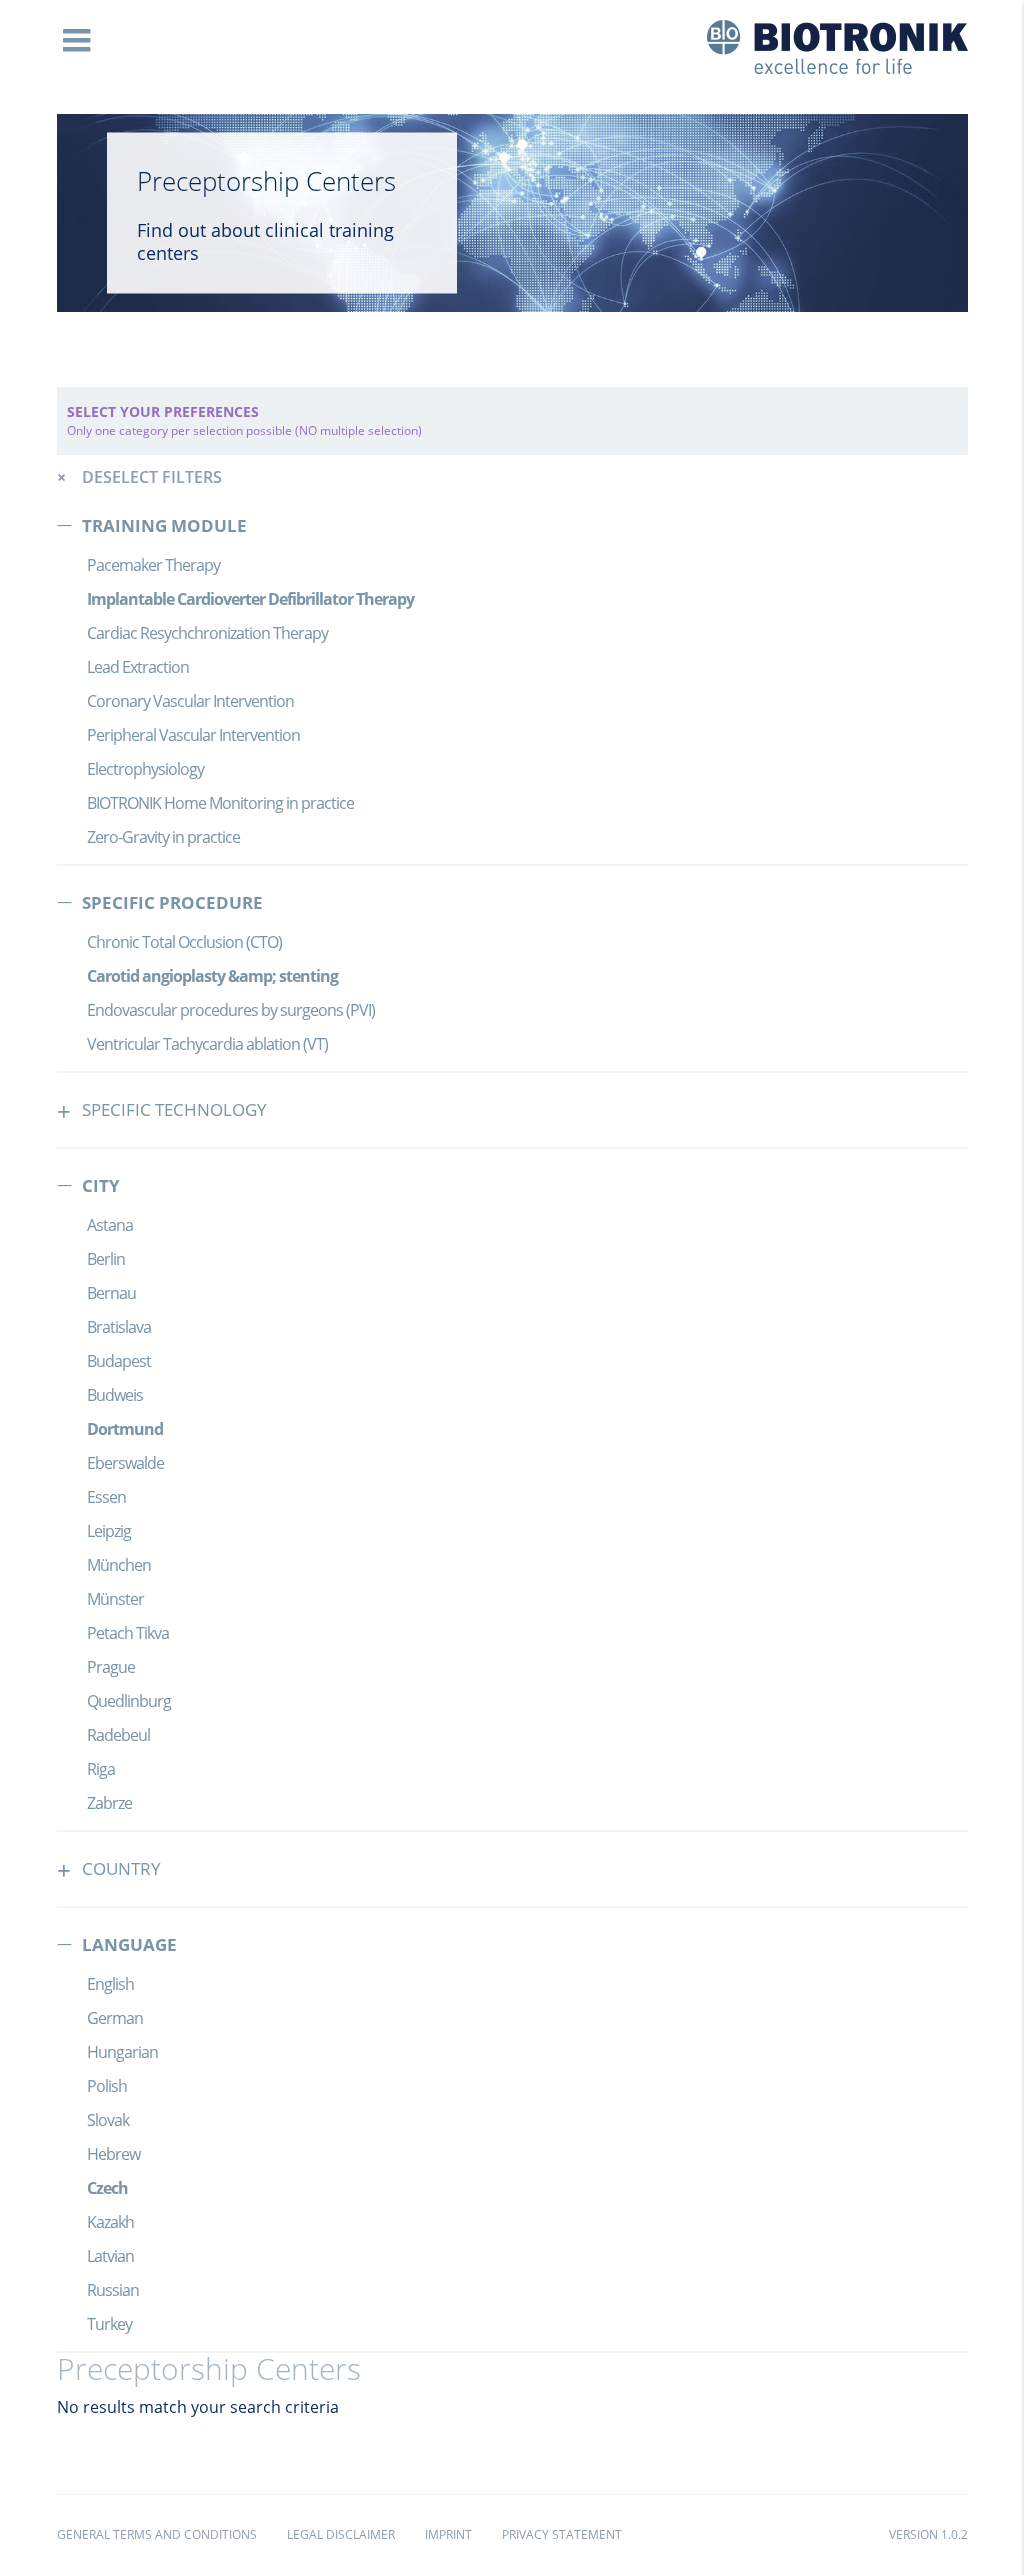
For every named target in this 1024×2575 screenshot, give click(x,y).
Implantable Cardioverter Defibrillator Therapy (250, 599)
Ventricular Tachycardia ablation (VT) (207, 1044)
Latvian (110, 2256)
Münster (115, 1599)
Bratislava (119, 1327)
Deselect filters (152, 477)
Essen (106, 1497)
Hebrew (113, 2154)
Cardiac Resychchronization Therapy (207, 633)
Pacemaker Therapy (153, 565)
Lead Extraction (138, 667)
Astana (110, 1225)
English (110, 1984)
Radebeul (118, 1735)
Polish (107, 2086)
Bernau (111, 1293)
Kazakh (110, 2222)
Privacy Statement (562, 2534)
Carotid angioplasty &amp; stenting (212, 976)
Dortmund (125, 1429)
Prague (111, 1667)
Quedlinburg (129, 1701)
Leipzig (109, 1531)
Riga (101, 1769)
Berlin (106, 1259)
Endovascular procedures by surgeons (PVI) (231, 1010)
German (115, 2018)
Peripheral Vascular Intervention (193, 735)
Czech (107, 2188)
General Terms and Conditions (157, 2534)
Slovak (108, 2120)
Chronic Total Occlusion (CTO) (184, 942)
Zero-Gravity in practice (163, 837)
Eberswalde (125, 1463)
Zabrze (109, 1803)
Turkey (109, 2324)
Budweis (115, 1395)
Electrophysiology (145, 769)
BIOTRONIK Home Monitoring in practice (220, 803)
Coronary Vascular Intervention (190, 701)
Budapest (119, 1361)
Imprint (448, 2534)
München (119, 1565)
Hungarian (122, 2052)
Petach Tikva (128, 1633)
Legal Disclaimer (341, 2534)
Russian (113, 2290)
